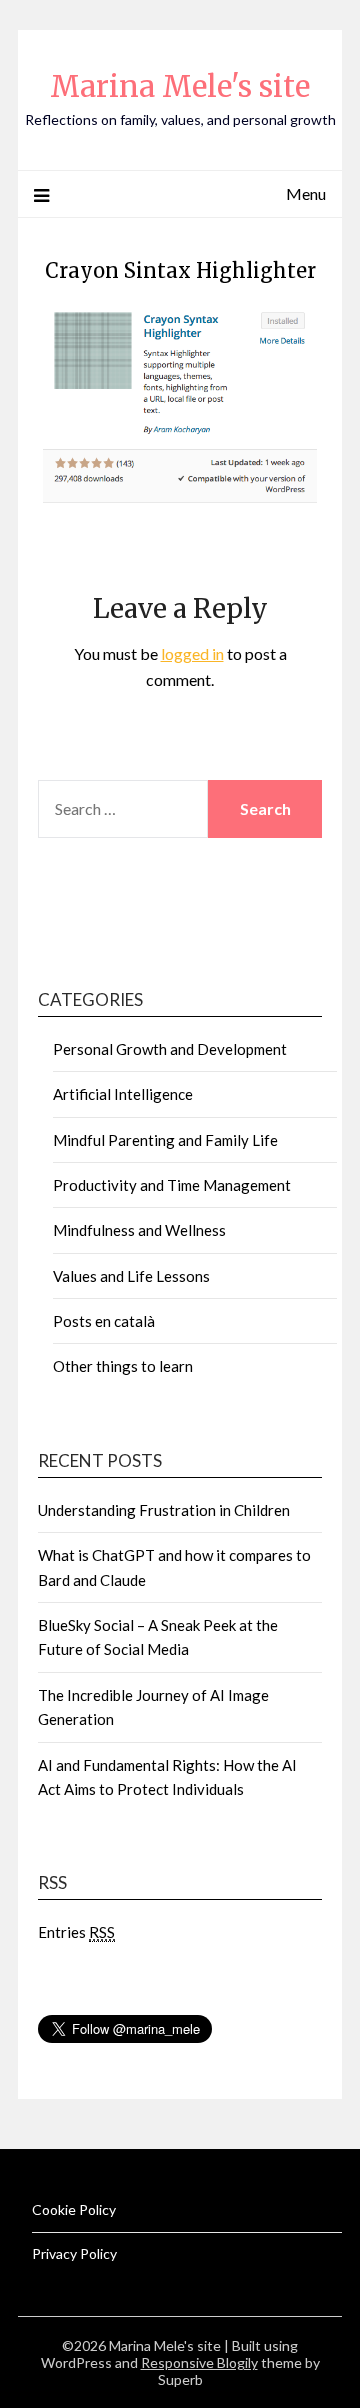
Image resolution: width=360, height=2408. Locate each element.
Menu (306, 193)
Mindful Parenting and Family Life (165, 1140)
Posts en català (104, 1321)
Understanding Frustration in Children (164, 1510)
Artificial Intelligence (123, 1094)
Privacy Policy (74, 2253)
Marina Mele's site (180, 86)
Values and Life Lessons (131, 1276)
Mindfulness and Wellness (139, 1230)
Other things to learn (123, 1366)
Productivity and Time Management (172, 1185)
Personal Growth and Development (170, 1049)
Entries (76, 1932)
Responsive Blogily (199, 2362)
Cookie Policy (74, 2209)
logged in (192, 653)
